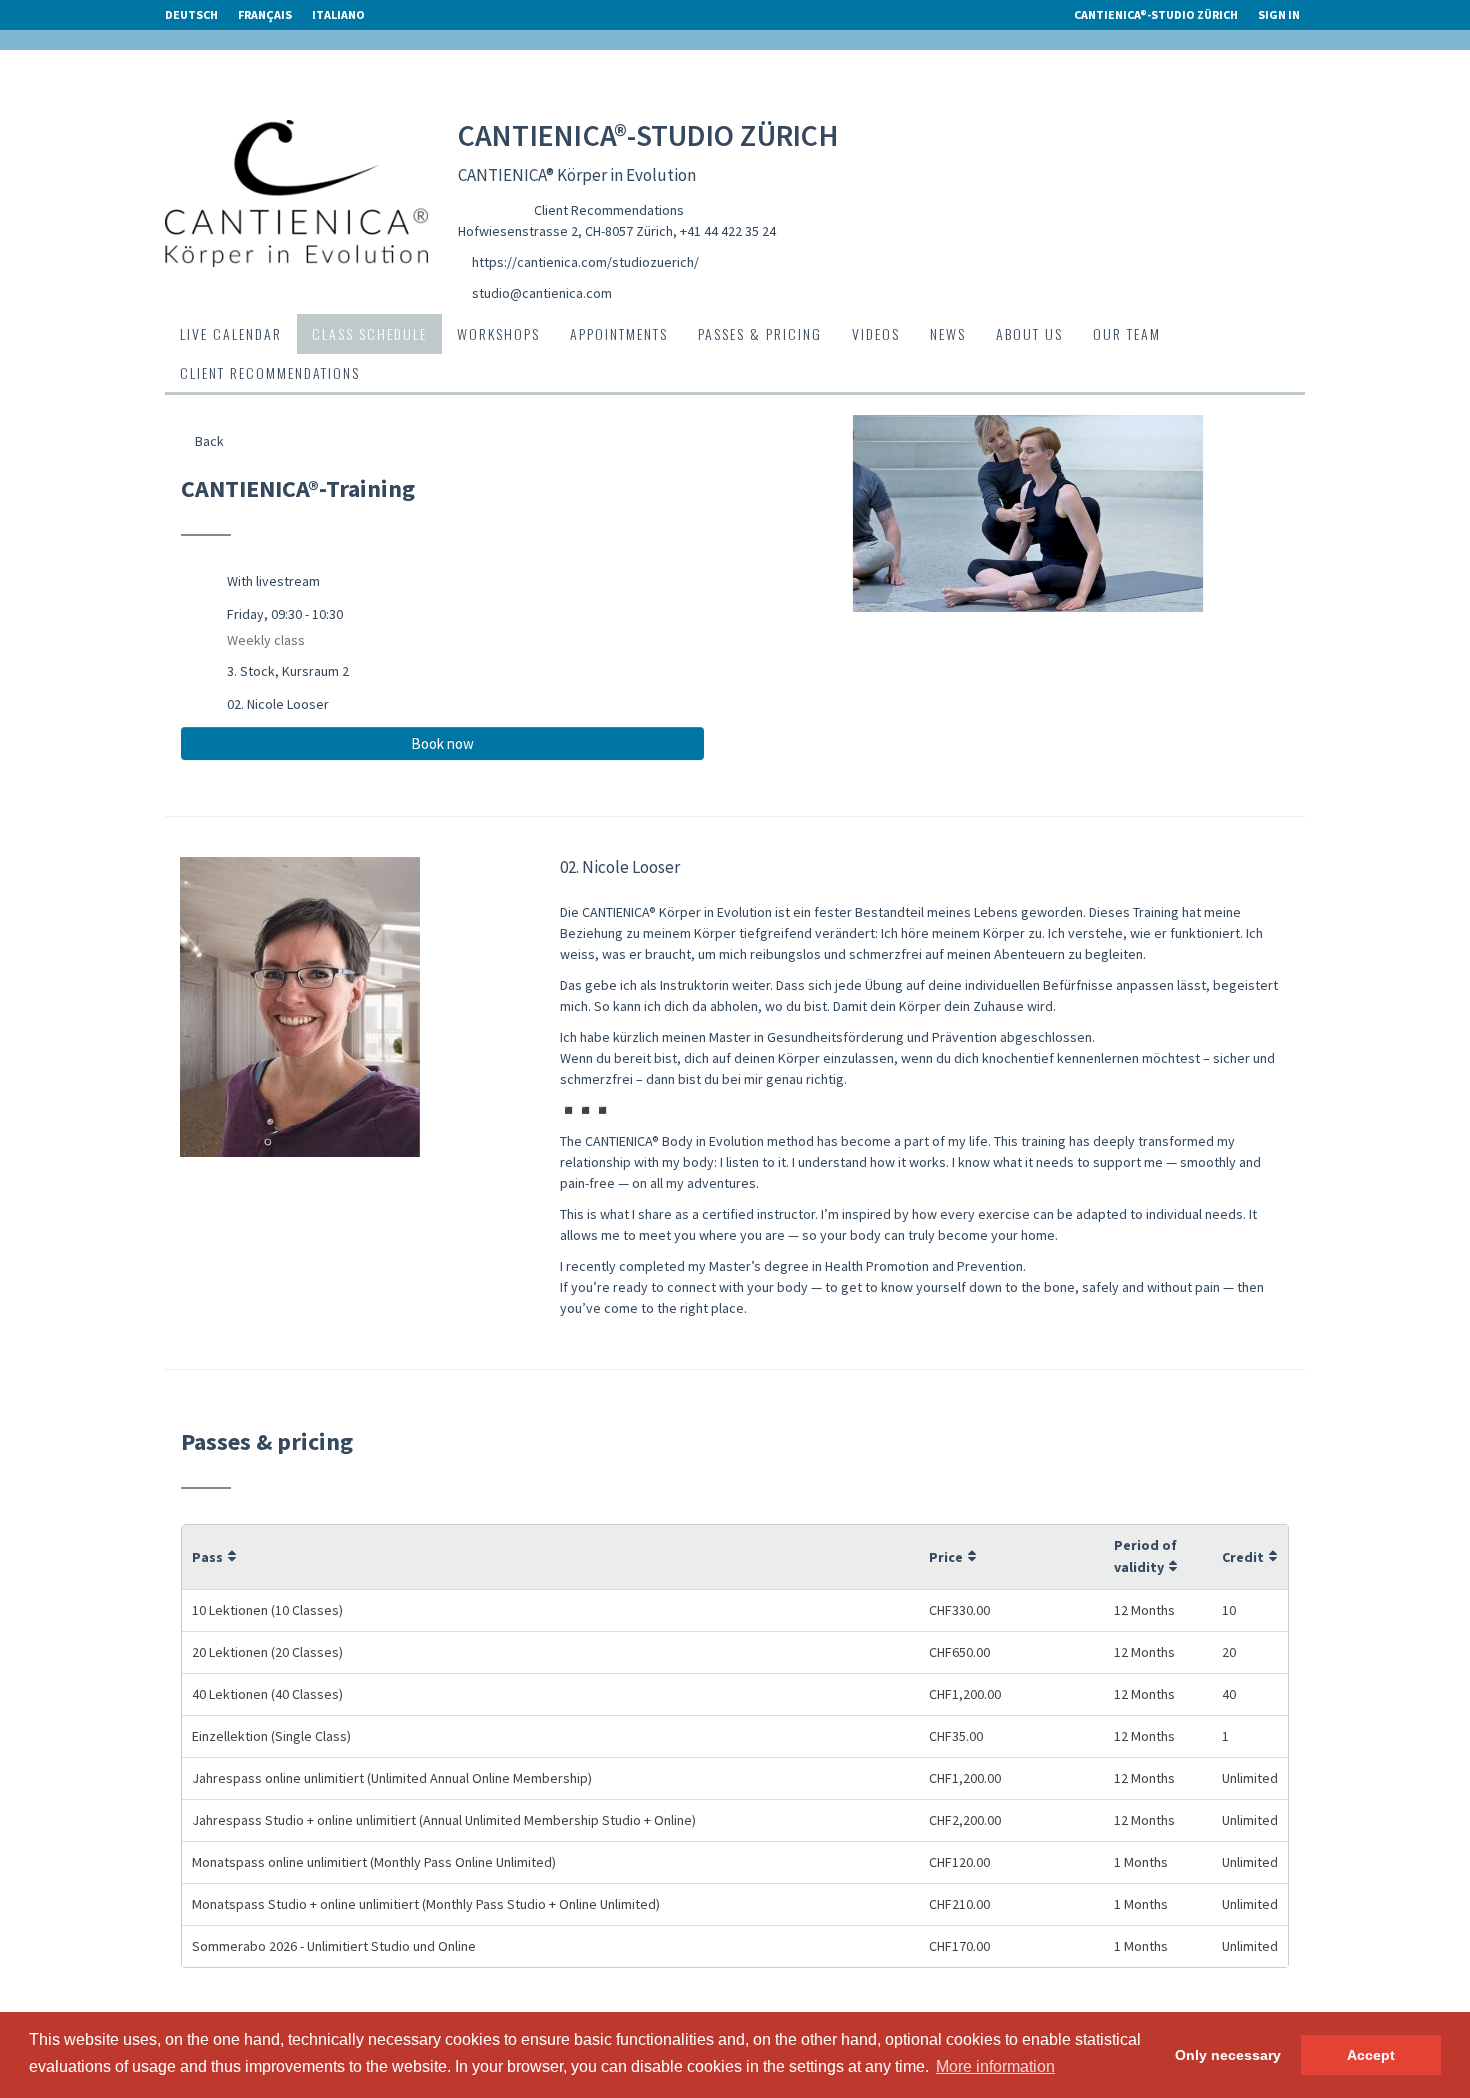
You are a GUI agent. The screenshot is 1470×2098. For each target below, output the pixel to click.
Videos (876, 333)
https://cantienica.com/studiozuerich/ (585, 262)
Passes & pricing (760, 333)
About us (1029, 333)
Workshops (498, 333)
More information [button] (995, 2066)
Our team (1127, 333)
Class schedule (369, 333)
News (948, 333)
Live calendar (231, 333)
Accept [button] (1371, 2055)
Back (208, 441)
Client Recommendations (609, 210)
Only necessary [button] (1228, 2055)
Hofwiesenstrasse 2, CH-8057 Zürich (565, 231)
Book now (442, 743)
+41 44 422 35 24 (728, 231)
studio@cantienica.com (542, 293)
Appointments (619, 333)
